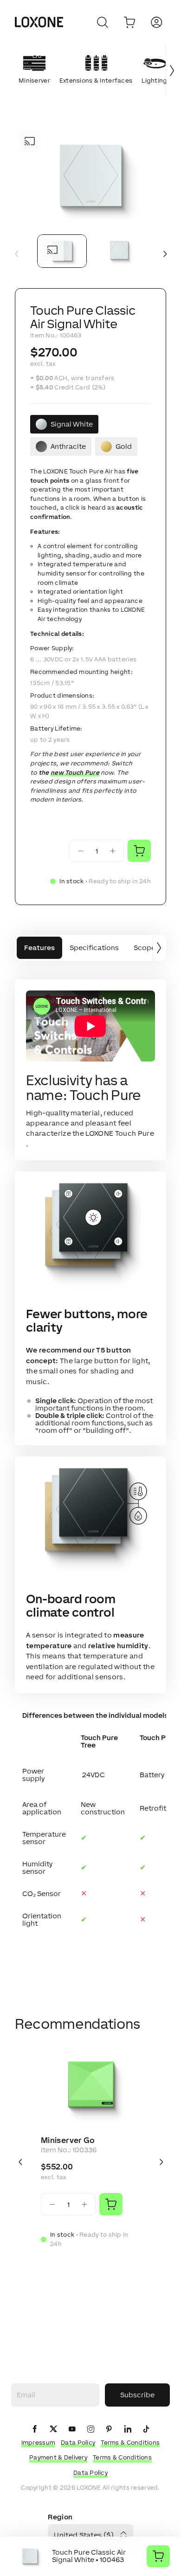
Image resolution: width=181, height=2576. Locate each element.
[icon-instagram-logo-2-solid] (90, 2430)
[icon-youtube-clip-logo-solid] (72, 2430)
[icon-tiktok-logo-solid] (146, 2430)
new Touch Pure (75, 773)
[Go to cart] (129, 22)
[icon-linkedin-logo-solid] (128, 2430)
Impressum (39, 2443)
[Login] (156, 22)
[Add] (111, 2204)
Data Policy (78, 2443)
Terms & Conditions (130, 2443)
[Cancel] (103, 22)
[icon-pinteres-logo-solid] (109, 2430)
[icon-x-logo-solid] (53, 2430)
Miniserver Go (68, 2140)
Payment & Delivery (58, 2457)
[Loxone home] (39, 22)
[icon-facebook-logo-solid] (35, 2430)
